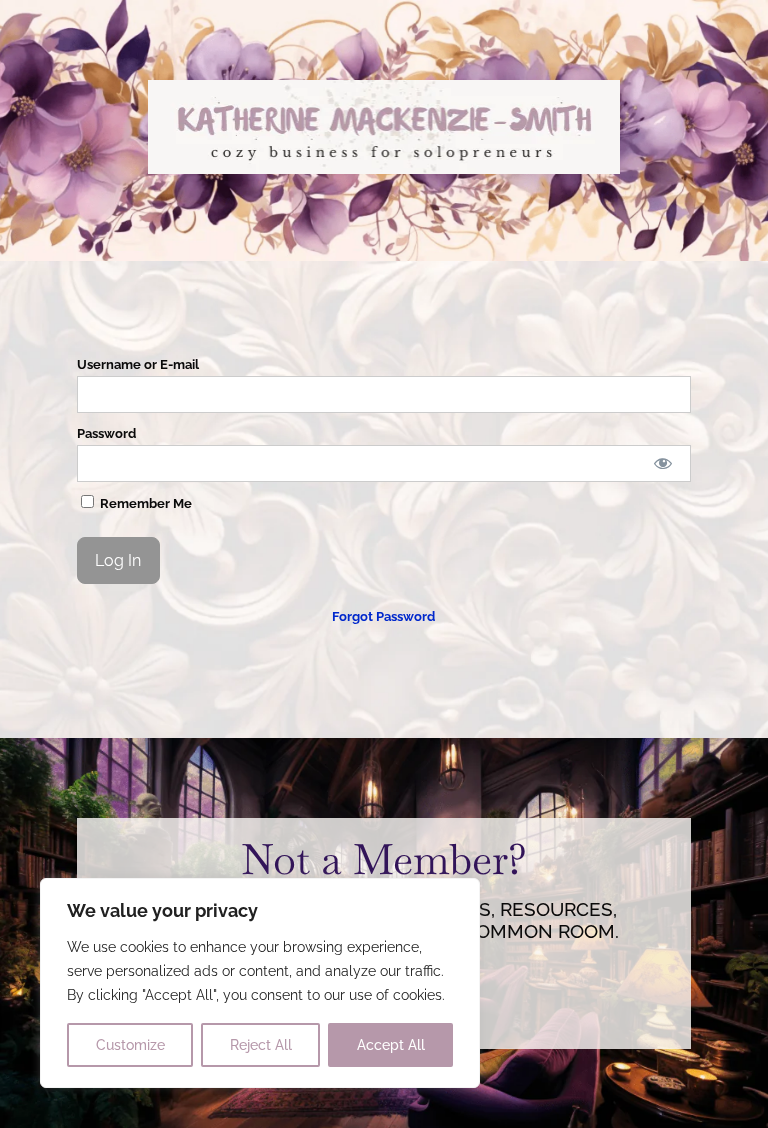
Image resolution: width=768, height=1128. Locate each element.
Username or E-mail (138, 364)
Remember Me (144, 503)
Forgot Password (383, 616)
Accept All (391, 1045)
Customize (130, 1045)
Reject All (261, 1045)
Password (106, 433)
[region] (260, 983)
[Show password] (662, 463)
